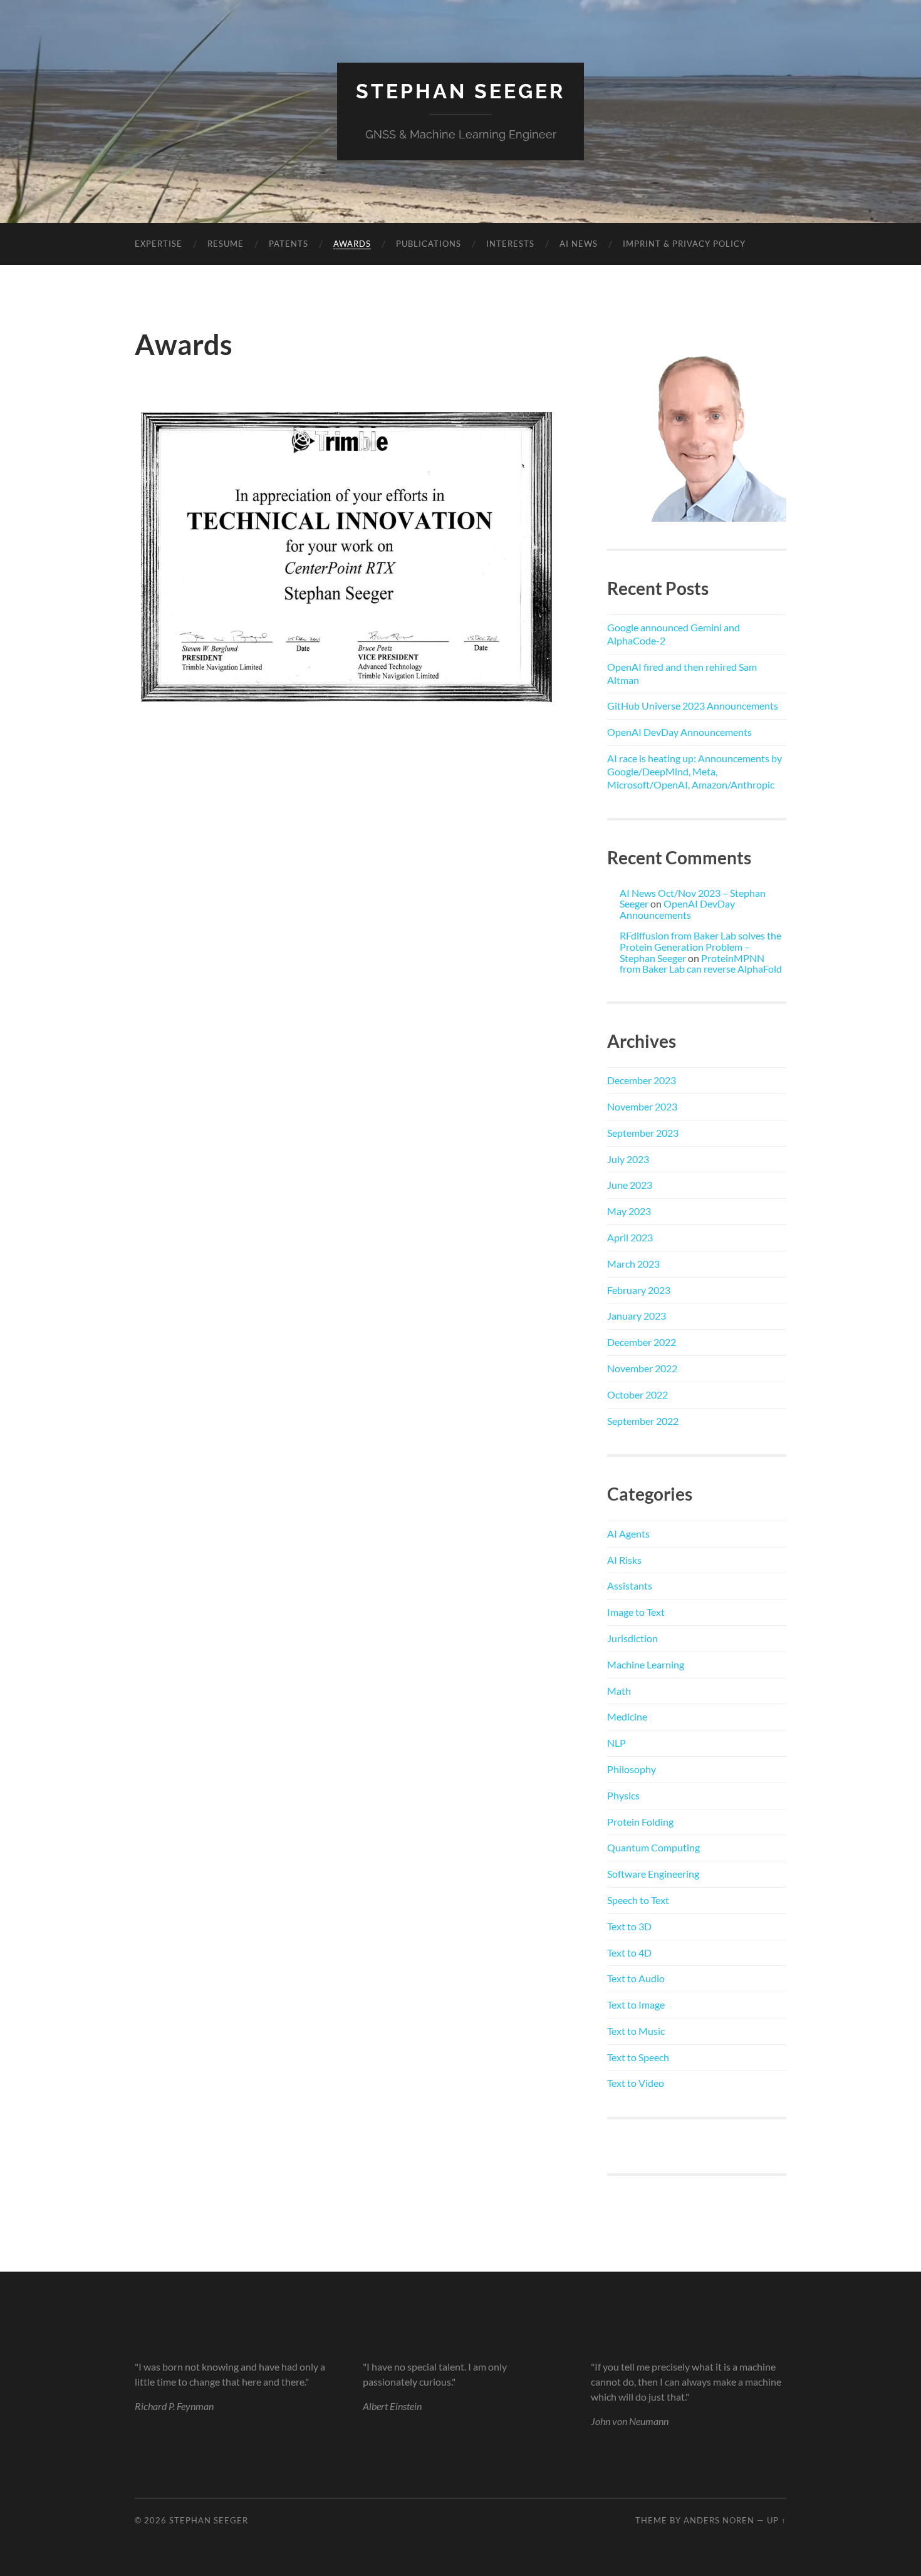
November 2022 (642, 1368)
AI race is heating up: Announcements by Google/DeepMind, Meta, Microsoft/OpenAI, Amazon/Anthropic (695, 771)
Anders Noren (719, 2520)
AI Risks (624, 1560)
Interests (510, 244)
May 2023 (629, 1211)
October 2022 (637, 1394)
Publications (429, 244)
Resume (226, 244)
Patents (289, 244)
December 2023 (642, 1080)
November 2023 (642, 1106)
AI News (579, 244)
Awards (352, 244)
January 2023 (637, 1316)
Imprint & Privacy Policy (684, 244)
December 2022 (642, 1342)
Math (619, 1691)
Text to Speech (638, 2057)
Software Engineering (653, 1874)
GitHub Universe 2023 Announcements (693, 706)
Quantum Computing (653, 1847)
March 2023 (633, 1264)
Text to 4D (629, 1953)
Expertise (159, 244)
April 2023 (630, 1237)
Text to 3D (629, 1926)
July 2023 (628, 1159)
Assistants (630, 1585)
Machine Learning (646, 1664)
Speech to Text (638, 1900)
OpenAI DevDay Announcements (679, 732)
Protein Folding (640, 1822)
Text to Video (636, 2083)
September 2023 (643, 1133)
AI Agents (628, 1534)
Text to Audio (636, 1978)
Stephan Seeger (460, 91)
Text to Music (636, 2031)
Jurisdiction (632, 1638)
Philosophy (632, 1769)
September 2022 (643, 1421)
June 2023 (630, 1185)
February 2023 (639, 1290)
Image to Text (636, 1612)
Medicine (627, 1716)
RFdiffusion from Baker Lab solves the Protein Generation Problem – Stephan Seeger (700, 946)
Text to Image (636, 2004)
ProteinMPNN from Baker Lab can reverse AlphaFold (701, 964)
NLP (617, 1743)
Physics (623, 1795)
